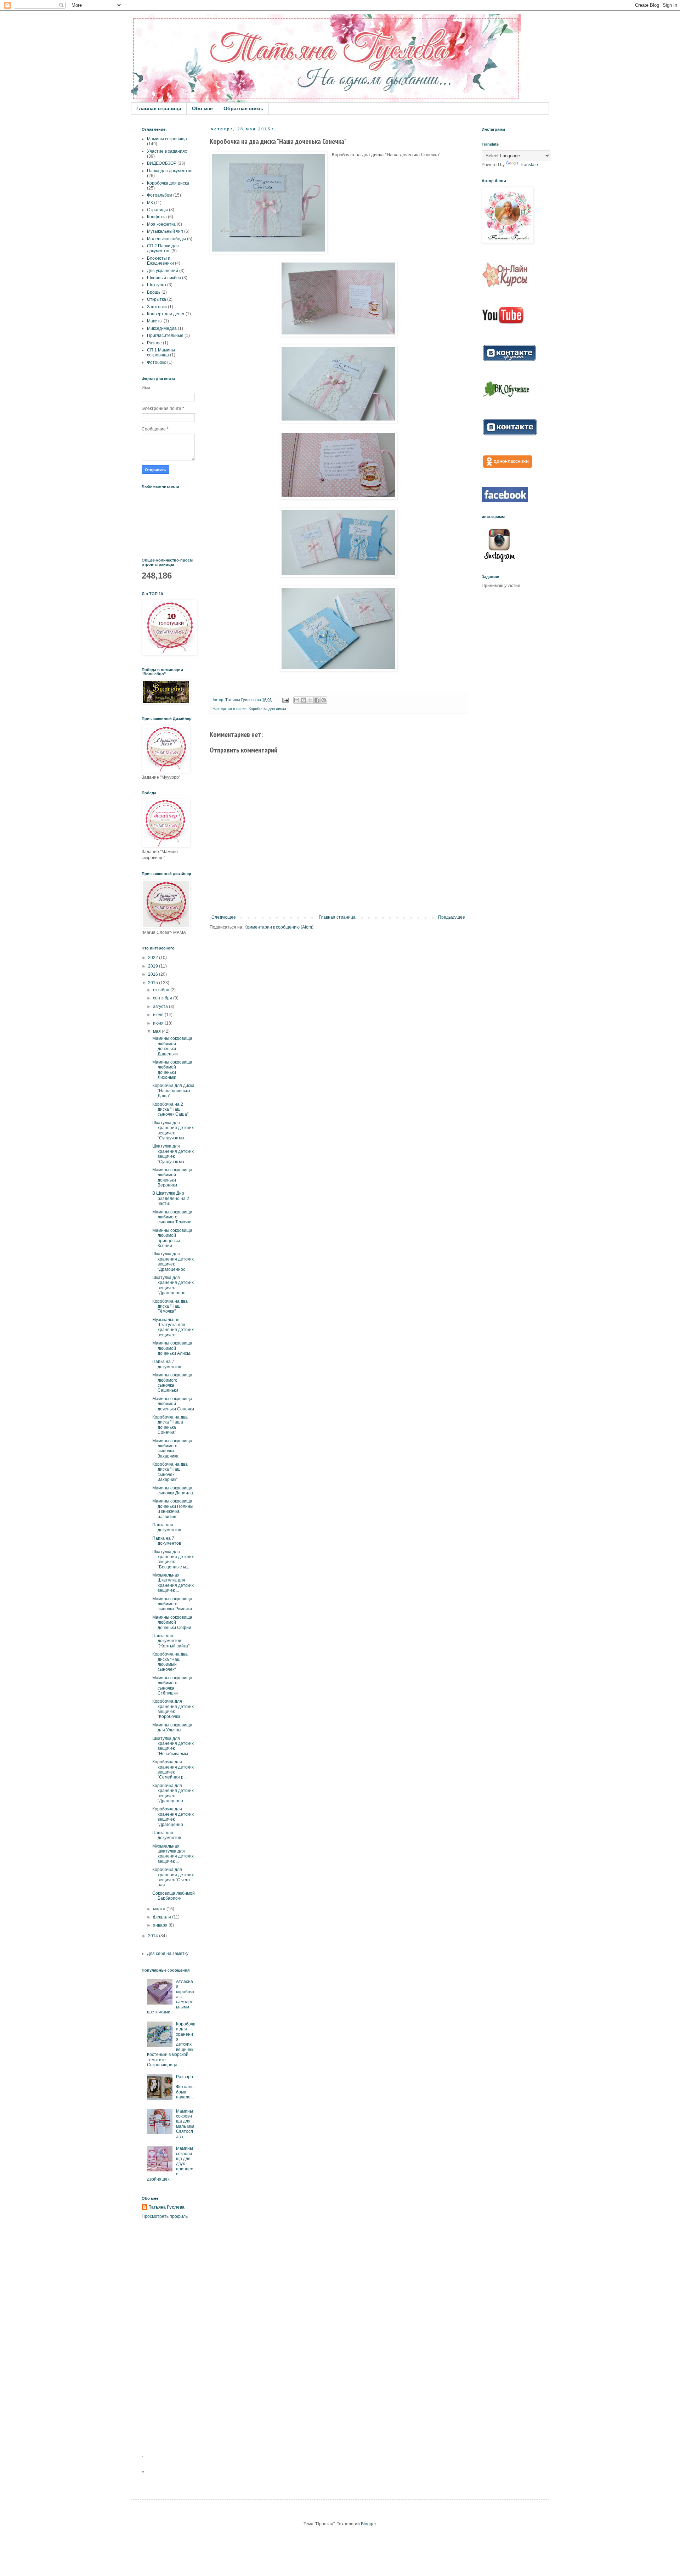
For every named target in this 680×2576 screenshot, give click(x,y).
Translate (529, 165)
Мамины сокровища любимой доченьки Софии (172, 1622)
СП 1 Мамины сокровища (161, 353)
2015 (154, 983)
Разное (154, 343)
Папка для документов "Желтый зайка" (171, 1641)
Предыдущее (452, 917)
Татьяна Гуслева (167, 2207)
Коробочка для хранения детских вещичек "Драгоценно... (173, 1793)
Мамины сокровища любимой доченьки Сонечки (173, 1404)
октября (162, 990)
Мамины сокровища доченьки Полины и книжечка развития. (173, 1509)
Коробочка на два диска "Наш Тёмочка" (170, 1306)
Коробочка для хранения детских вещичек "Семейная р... (173, 1769)
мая (157, 1031)
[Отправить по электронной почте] (297, 700)
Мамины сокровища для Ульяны (172, 1727)
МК (150, 203)
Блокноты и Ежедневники (160, 261)
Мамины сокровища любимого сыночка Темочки (172, 1217)
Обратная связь (243, 108)
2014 (154, 1936)
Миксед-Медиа (162, 328)
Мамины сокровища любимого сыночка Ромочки (172, 1604)
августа (161, 1007)
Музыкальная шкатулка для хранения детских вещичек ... (173, 1854)
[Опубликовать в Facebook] (317, 700)
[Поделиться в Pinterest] (324, 700)
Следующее (224, 917)
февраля (163, 1917)
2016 (154, 974)
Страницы (157, 210)
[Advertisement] (168, 2337)
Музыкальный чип (165, 231)
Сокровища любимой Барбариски (174, 1896)
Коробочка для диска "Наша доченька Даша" (173, 1091)
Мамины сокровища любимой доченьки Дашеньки (172, 1046)
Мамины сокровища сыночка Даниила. (173, 1490)
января (161, 1925)
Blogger (368, 2524)
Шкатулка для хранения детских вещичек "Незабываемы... (173, 1746)
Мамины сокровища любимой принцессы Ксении (172, 1238)
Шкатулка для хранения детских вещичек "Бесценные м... (173, 1559)
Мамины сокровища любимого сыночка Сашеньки (172, 1383)
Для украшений (163, 271)
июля (159, 1015)
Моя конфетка (161, 224)
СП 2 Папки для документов (163, 248)
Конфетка (157, 217)
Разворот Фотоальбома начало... (185, 2087)
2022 (154, 958)
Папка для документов (170, 171)
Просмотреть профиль (165, 2216)
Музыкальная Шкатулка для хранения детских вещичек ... (173, 1327)
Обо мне (202, 108)
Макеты (155, 321)
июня (159, 1023)
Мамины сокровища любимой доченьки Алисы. (172, 1348)
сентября (163, 998)
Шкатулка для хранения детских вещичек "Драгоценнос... (173, 1261)
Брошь (154, 292)
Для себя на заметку (168, 1954)
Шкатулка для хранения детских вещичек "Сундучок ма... (173, 1130)
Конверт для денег (166, 314)
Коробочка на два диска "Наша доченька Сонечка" (170, 1425)
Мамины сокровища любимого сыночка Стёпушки (172, 1686)
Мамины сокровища (167, 139)
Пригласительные (165, 336)
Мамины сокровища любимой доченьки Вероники (172, 1177)
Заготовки (157, 307)
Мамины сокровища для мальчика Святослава (185, 2124)
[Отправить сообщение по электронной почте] (285, 700)
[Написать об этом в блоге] (304, 700)
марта (160, 1909)
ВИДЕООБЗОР (162, 163)
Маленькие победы (166, 239)
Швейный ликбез (164, 278)
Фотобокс (157, 362)
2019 (154, 966)
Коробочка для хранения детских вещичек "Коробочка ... (173, 1709)
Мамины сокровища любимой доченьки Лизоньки (172, 1070)
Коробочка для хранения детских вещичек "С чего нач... (173, 1877)
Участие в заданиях (167, 151)
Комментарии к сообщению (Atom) (279, 927)
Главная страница (159, 108)
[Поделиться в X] (310, 700)
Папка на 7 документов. (167, 1364)
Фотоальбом (160, 195)
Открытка (157, 299)
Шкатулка (157, 285)
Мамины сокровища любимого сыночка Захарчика (172, 1448)
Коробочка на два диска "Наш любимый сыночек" (170, 1662)
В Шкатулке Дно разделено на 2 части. (171, 1198)
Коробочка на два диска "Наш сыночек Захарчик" (170, 1472)
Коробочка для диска (267, 709)
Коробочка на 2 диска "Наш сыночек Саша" (170, 1109)
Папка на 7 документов (167, 1541)
